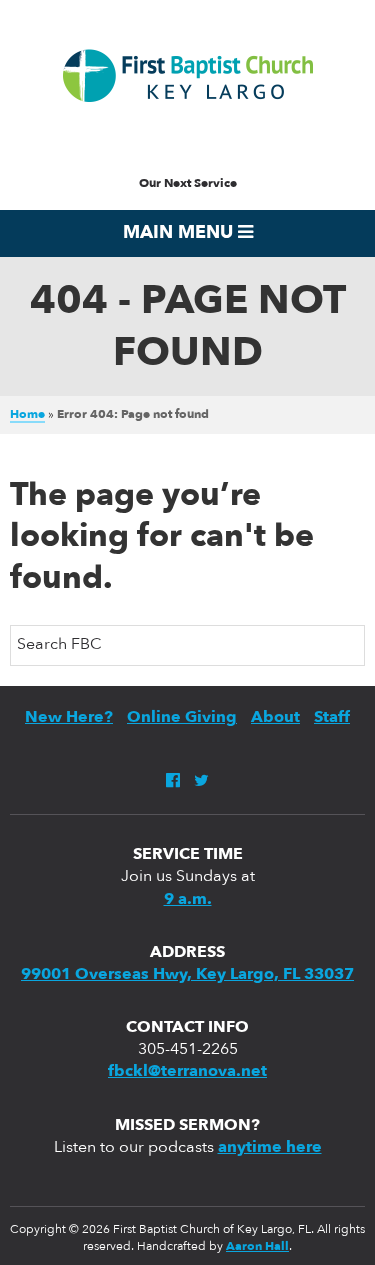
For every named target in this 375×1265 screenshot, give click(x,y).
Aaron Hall (257, 1247)
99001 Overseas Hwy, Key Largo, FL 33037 (187, 975)
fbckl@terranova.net (187, 1072)
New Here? (69, 718)
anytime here (270, 1148)
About (275, 718)
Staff (332, 718)
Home (27, 415)
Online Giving (182, 718)
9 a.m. (188, 900)
